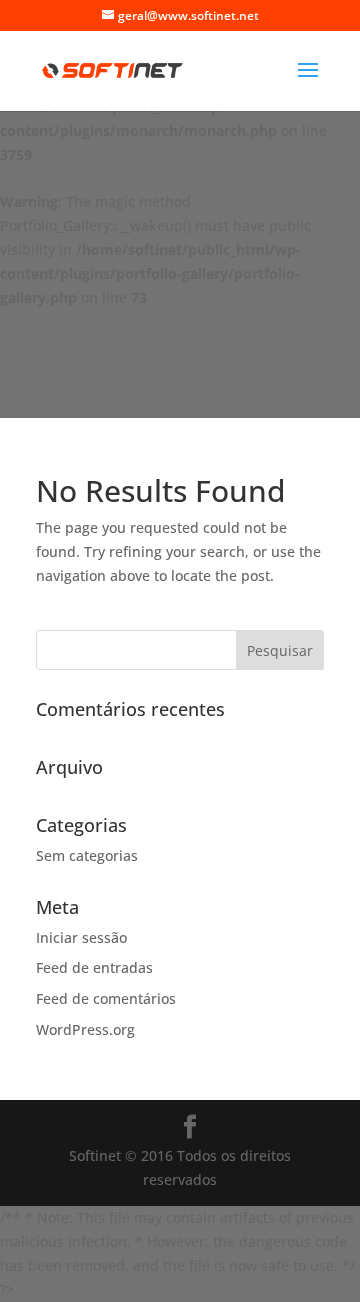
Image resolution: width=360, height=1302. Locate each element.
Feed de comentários (106, 998)
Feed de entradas (94, 967)
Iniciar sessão (81, 937)
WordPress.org (85, 1029)
